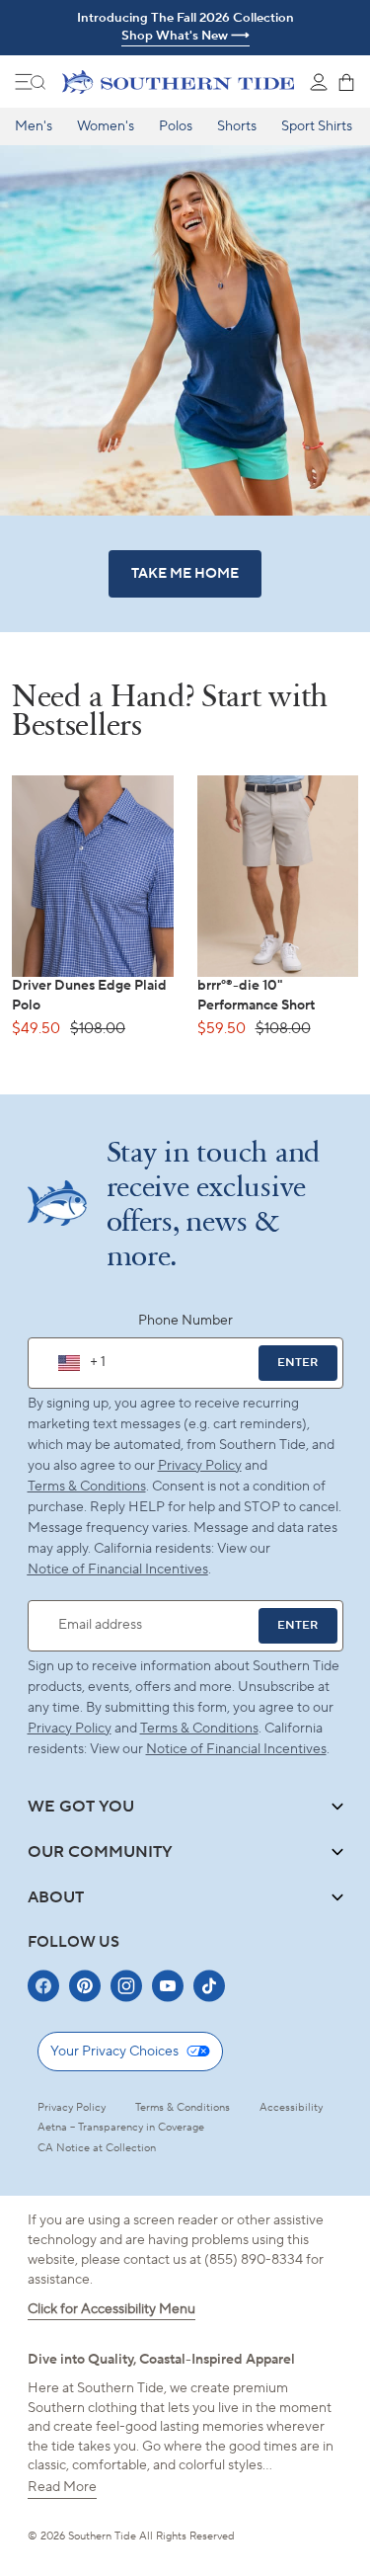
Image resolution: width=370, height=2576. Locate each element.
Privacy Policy (200, 1466)
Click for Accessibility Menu (111, 2309)
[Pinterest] (85, 1986)
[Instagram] (126, 1986)
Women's (106, 126)
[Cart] (346, 82)
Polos (176, 126)
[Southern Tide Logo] (178, 82)
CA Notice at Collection (97, 2148)
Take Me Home (185, 574)
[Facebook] (43, 1986)
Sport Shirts (317, 126)
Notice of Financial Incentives (236, 1749)
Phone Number (185, 1321)
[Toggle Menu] (31, 82)
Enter (297, 1363)
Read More (62, 2487)
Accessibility (291, 2108)
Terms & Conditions (87, 1487)
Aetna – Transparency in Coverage (121, 2128)
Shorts (237, 126)
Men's (34, 126)
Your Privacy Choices (114, 2052)
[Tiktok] (209, 1986)
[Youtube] (168, 1986)
